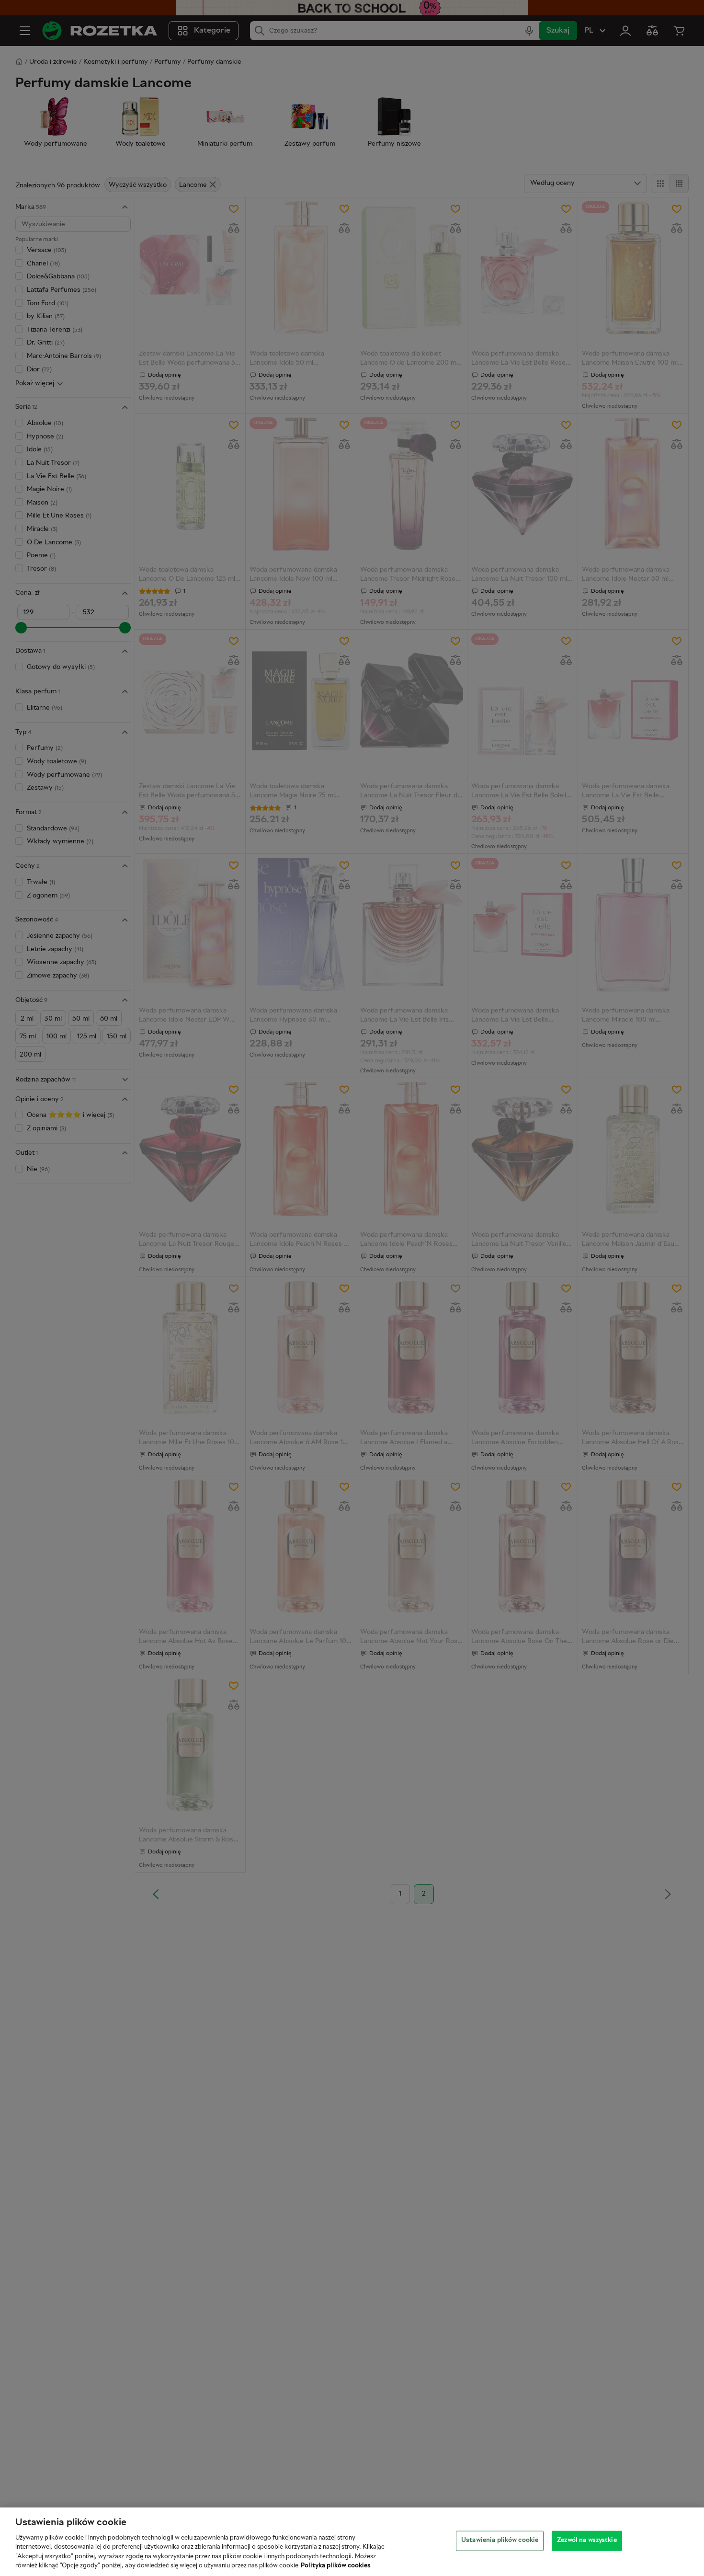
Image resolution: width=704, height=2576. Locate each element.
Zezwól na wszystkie (587, 2541)
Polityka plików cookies (336, 2566)
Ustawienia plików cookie (500, 2541)
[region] (352, 2542)
